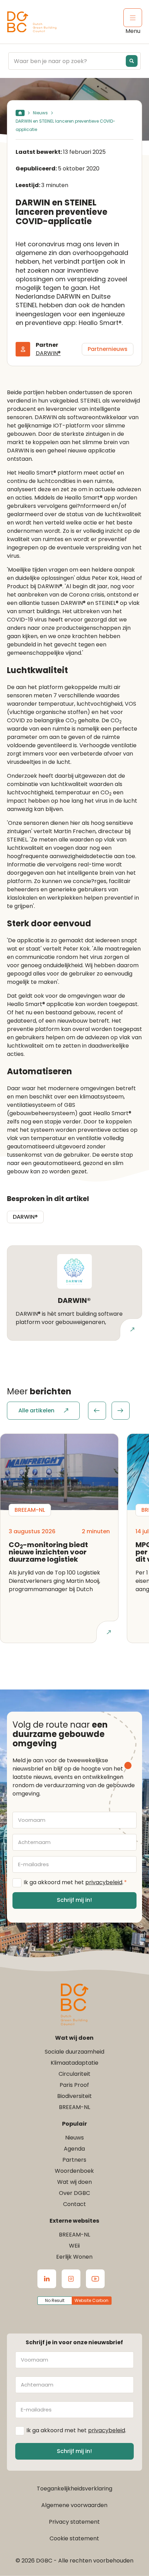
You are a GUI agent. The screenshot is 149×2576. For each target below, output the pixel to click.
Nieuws (40, 113)
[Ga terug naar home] (32, 22)
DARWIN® (48, 353)
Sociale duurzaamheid (74, 2052)
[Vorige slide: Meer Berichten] (97, 1411)
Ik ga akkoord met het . (75, 1882)
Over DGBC (74, 2193)
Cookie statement (74, 2538)
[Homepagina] (20, 113)
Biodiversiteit (74, 2096)
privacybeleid (104, 1882)
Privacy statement (74, 2522)
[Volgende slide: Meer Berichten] (121, 1411)
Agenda (74, 2149)
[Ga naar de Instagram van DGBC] (71, 2279)
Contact (74, 2204)
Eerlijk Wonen (74, 2257)
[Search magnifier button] (132, 61)
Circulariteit (74, 2074)
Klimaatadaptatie (74, 2063)
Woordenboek (74, 2171)
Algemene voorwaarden (74, 2505)
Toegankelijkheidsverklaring (74, 2489)
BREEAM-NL (74, 2107)
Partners (74, 2160)
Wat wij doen (74, 2182)
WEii (74, 2246)
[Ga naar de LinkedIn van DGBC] (47, 2279)
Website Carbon (91, 2300)
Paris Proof (74, 2085)
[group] (109, 1411)
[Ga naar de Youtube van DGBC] (95, 2279)
